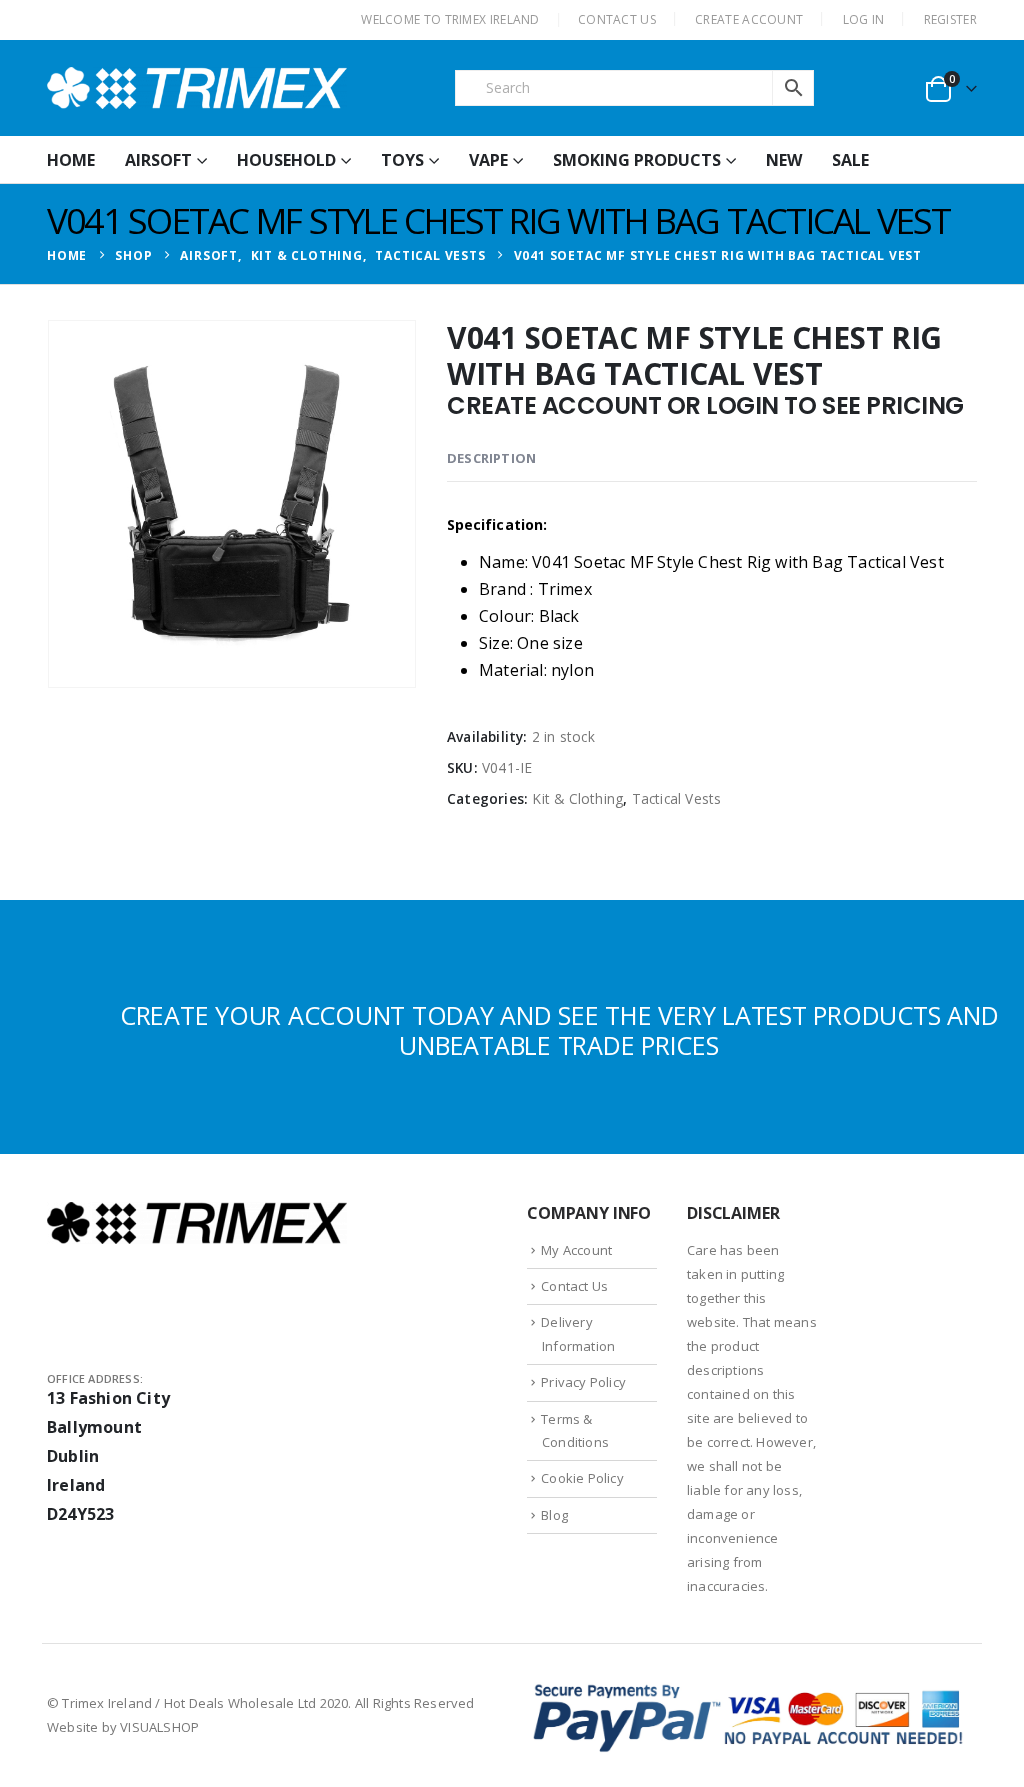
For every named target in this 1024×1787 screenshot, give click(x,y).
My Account (576, 1250)
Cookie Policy (582, 1478)
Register (950, 19)
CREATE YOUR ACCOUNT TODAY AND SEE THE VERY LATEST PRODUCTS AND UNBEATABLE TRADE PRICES (559, 1030)
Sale (850, 160)
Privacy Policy (583, 1382)
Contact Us (574, 1286)
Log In (864, 19)
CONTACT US (617, 19)
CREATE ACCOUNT (749, 19)
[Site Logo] (197, 88)
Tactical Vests (677, 798)
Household (286, 160)
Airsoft (158, 160)
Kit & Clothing (577, 798)
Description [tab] (491, 458)
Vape (488, 160)
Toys (402, 160)
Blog (554, 1515)
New (784, 160)
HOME (71, 160)
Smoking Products (637, 160)
